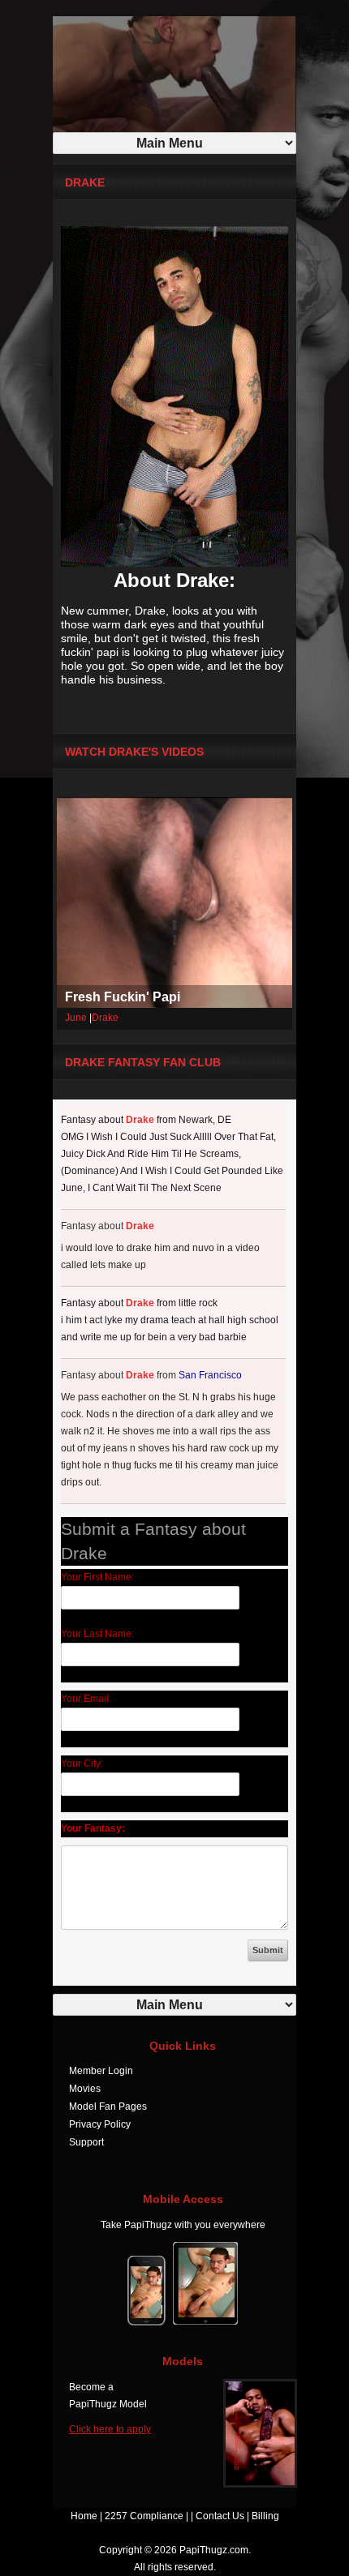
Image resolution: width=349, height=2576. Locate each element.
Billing (265, 2516)
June (76, 1018)
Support (86, 2142)
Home (84, 2516)
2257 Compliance (144, 2516)
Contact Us (220, 2516)
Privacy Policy (100, 2124)
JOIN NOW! (205, 12)
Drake (105, 1018)
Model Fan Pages (108, 2107)
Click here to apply (110, 2429)
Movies (85, 2089)
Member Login (101, 2071)
